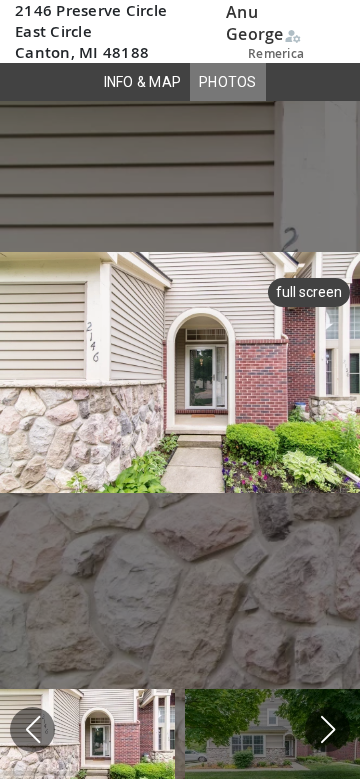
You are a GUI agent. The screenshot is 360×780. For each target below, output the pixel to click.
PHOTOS (228, 82)
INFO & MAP (143, 82)
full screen (309, 292)
